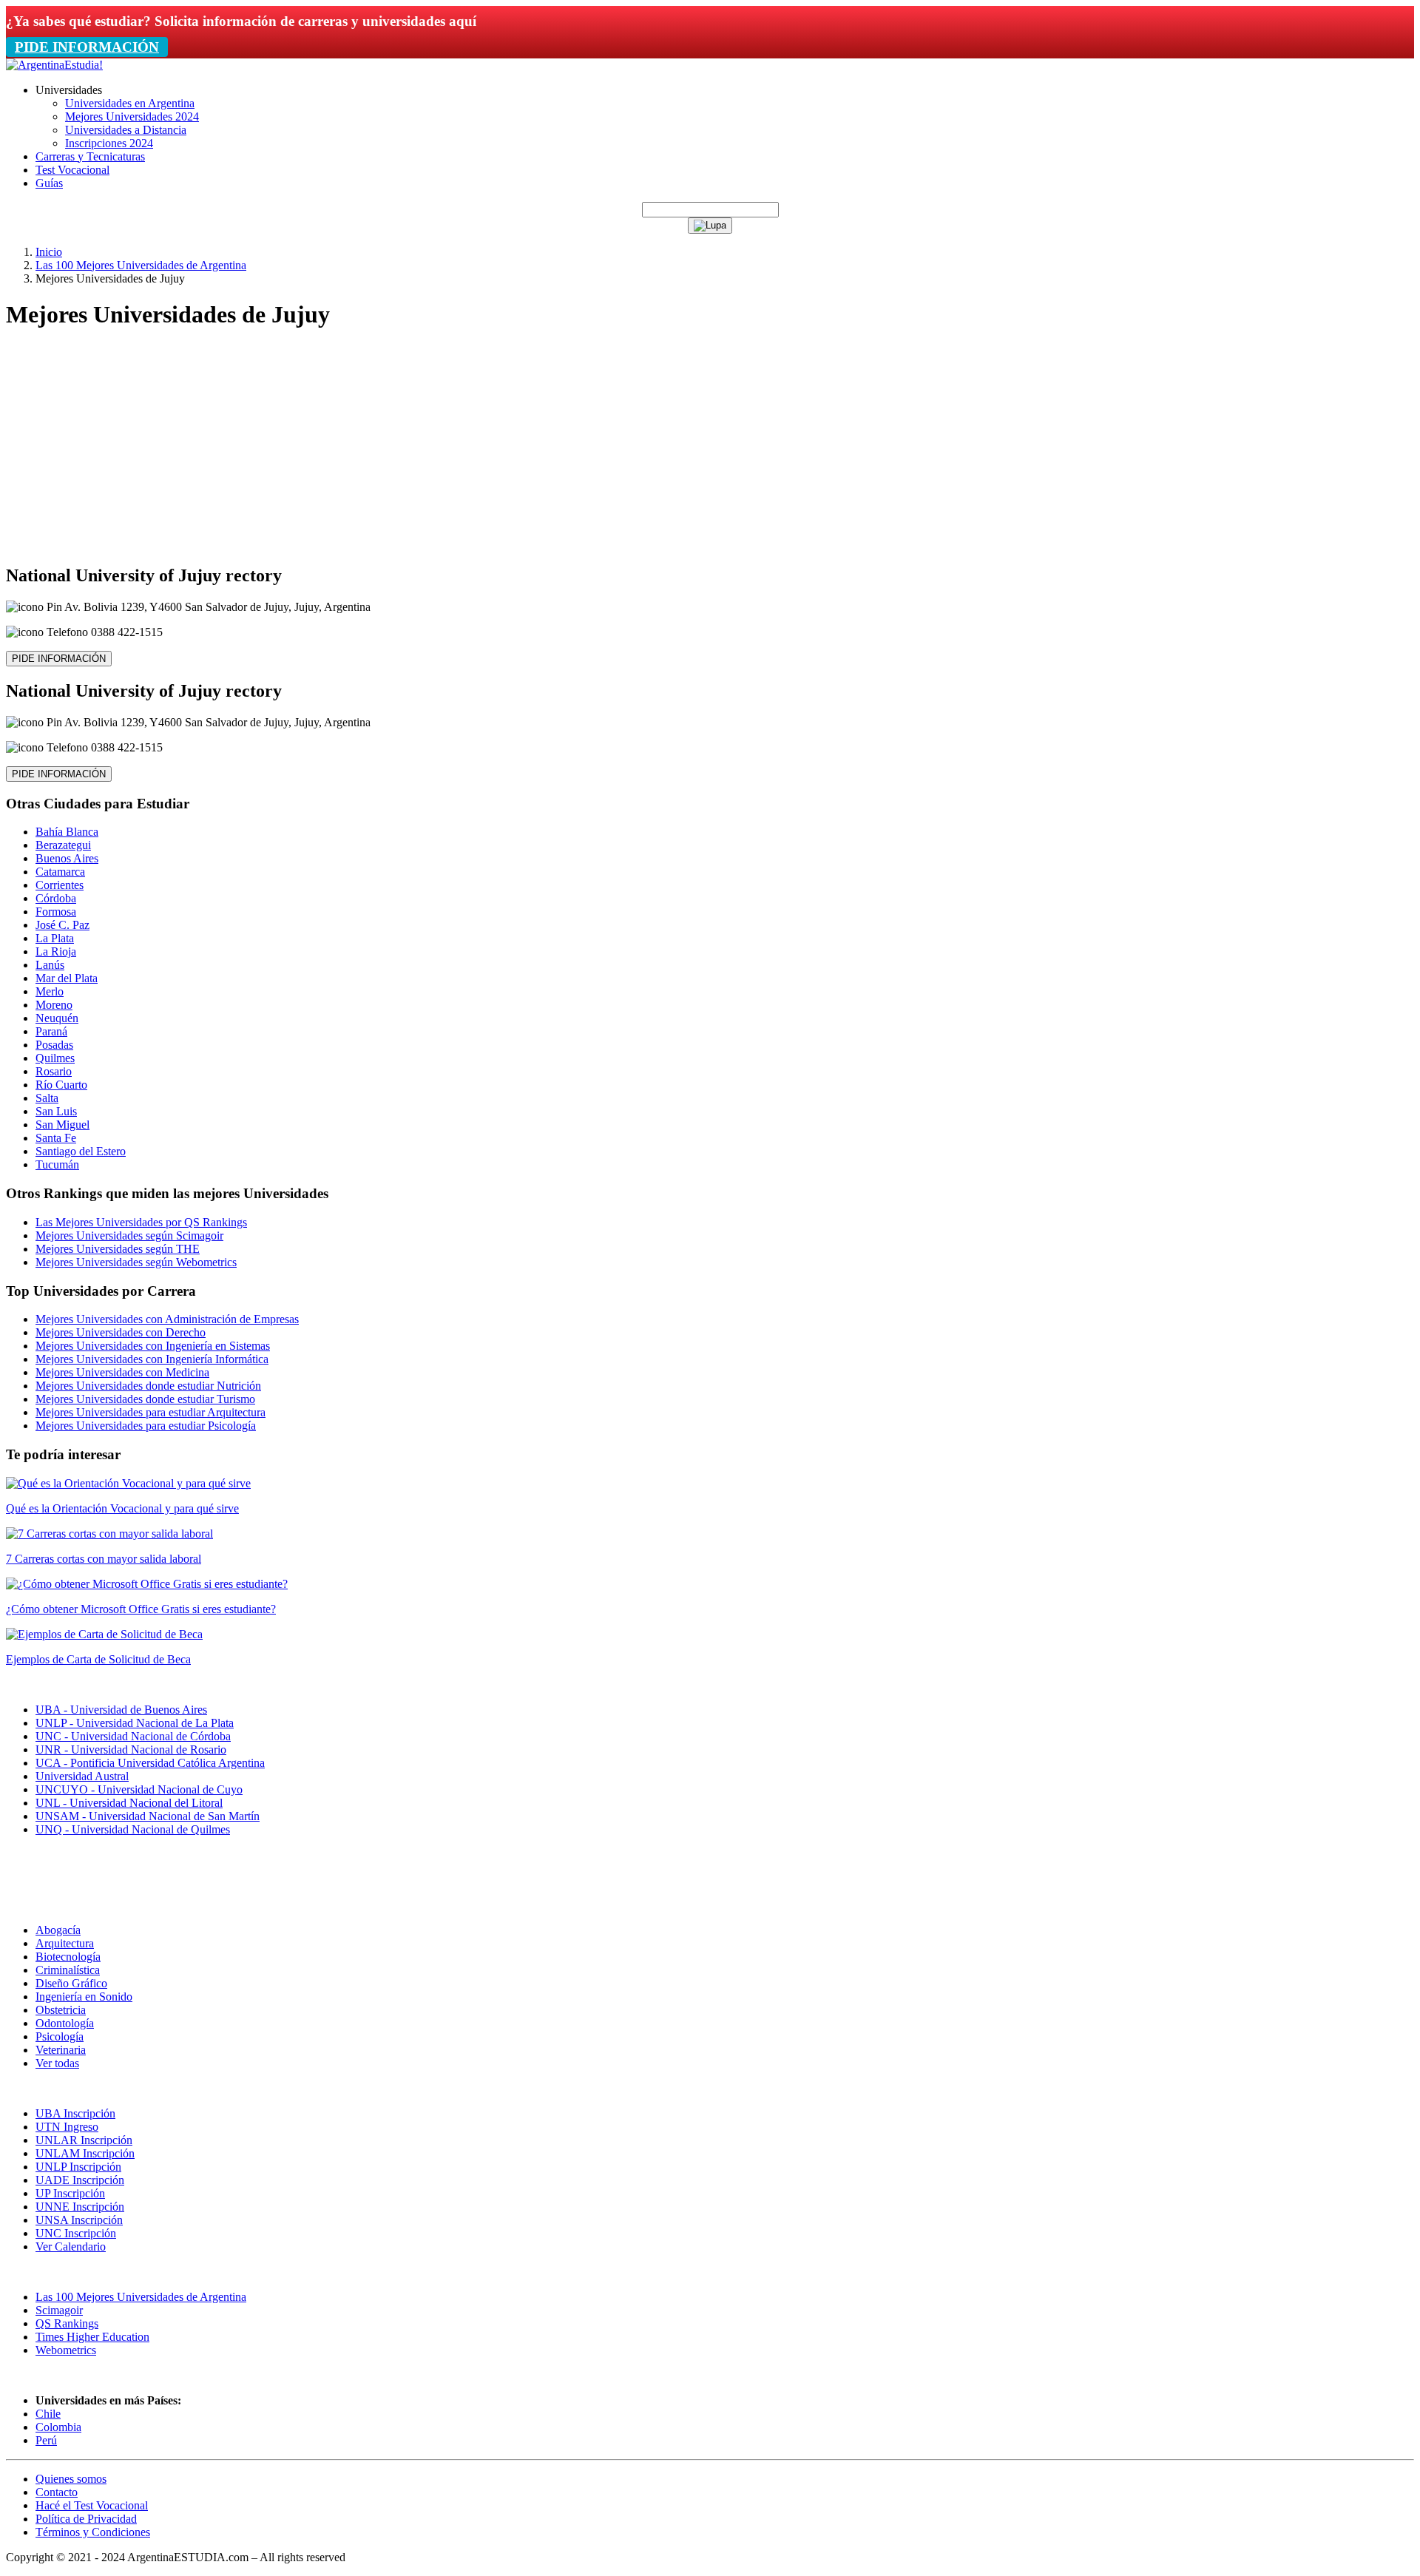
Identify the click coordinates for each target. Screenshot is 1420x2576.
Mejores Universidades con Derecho (121, 1332)
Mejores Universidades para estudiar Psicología (146, 1426)
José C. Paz (62, 925)
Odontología (65, 2023)
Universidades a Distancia (126, 130)
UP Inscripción (70, 2193)
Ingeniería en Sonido (84, 1997)
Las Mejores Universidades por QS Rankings (141, 1222)
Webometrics (66, 2350)
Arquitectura (65, 1943)
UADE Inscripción (80, 2180)
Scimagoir (59, 2310)
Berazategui (63, 845)
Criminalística (68, 1970)
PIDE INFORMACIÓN (87, 47)
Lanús (50, 965)
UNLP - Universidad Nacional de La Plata (135, 1723)
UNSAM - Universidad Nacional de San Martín (148, 1816)
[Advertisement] (710, 447)
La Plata (55, 938)
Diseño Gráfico (71, 1983)
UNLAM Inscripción (85, 2153)
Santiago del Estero (81, 1151)
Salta (47, 1098)
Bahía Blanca (67, 832)
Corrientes (60, 885)
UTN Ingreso (67, 2127)
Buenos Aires (67, 858)
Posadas (54, 1045)
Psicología (60, 2036)
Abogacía (58, 1930)
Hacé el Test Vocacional (92, 2505)
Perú (46, 2440)
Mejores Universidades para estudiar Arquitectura (151, 1412)
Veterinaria (61, 2050)
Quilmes (55, 1058)
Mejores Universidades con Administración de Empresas (167, 1319)
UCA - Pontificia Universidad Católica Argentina (150, 1763)
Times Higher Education (92, 2337)
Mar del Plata (67, 978)
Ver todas (57, 2063)
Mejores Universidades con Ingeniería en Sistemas (153, 1346)
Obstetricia (61, 2010)
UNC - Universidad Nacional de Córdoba (133, 1736)
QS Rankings (67, 2323)
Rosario (54, 1071)
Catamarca (60, 872)
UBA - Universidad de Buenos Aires (121, 1710)
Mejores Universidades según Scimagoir (129, 1235)
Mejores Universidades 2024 (132, 116)
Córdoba (56, 898)
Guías (49, 183)
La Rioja (56, 951)
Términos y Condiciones (93, 2532)
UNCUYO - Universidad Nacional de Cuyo (139, 1789)
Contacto (57, 2492)
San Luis (56, 1111)
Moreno (54, 1005)
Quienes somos (71, 2479)
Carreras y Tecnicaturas (90, 156)
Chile (48, 2414)
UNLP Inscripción (78, 2167)
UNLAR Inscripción (84, 2140)
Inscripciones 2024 (109, 143)
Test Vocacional (72, 170)
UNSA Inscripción (79, 2220)
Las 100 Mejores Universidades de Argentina (141, 265)
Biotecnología (68, 1957)
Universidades (69, 90)
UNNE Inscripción (80, 2207)
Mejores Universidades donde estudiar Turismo (145, 1399)
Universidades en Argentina (130, 103)
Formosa (56, 912)
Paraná (51, 1031)
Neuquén (57, 1018)
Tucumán (57, 1164)
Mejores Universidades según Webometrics (136, 1262)
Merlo (50, 991)
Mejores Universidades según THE (118, 1249)
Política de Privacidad (86, 2519)
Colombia (58, 2427)
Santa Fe (56, 1138)
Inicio (49, 252)
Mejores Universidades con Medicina (122, 1372)
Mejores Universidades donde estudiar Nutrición (148, 1386)
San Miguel (62, 1125)
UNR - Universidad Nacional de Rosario (131, 1750)
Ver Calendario (71, 2247)
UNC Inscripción (76, 2233)
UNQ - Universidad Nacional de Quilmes (133, 1829)
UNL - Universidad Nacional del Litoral (129, 1803)
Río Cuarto (61, 1085)
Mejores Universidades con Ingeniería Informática (152, 1359)
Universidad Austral (82, 1776)
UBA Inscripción (75, 2113)
